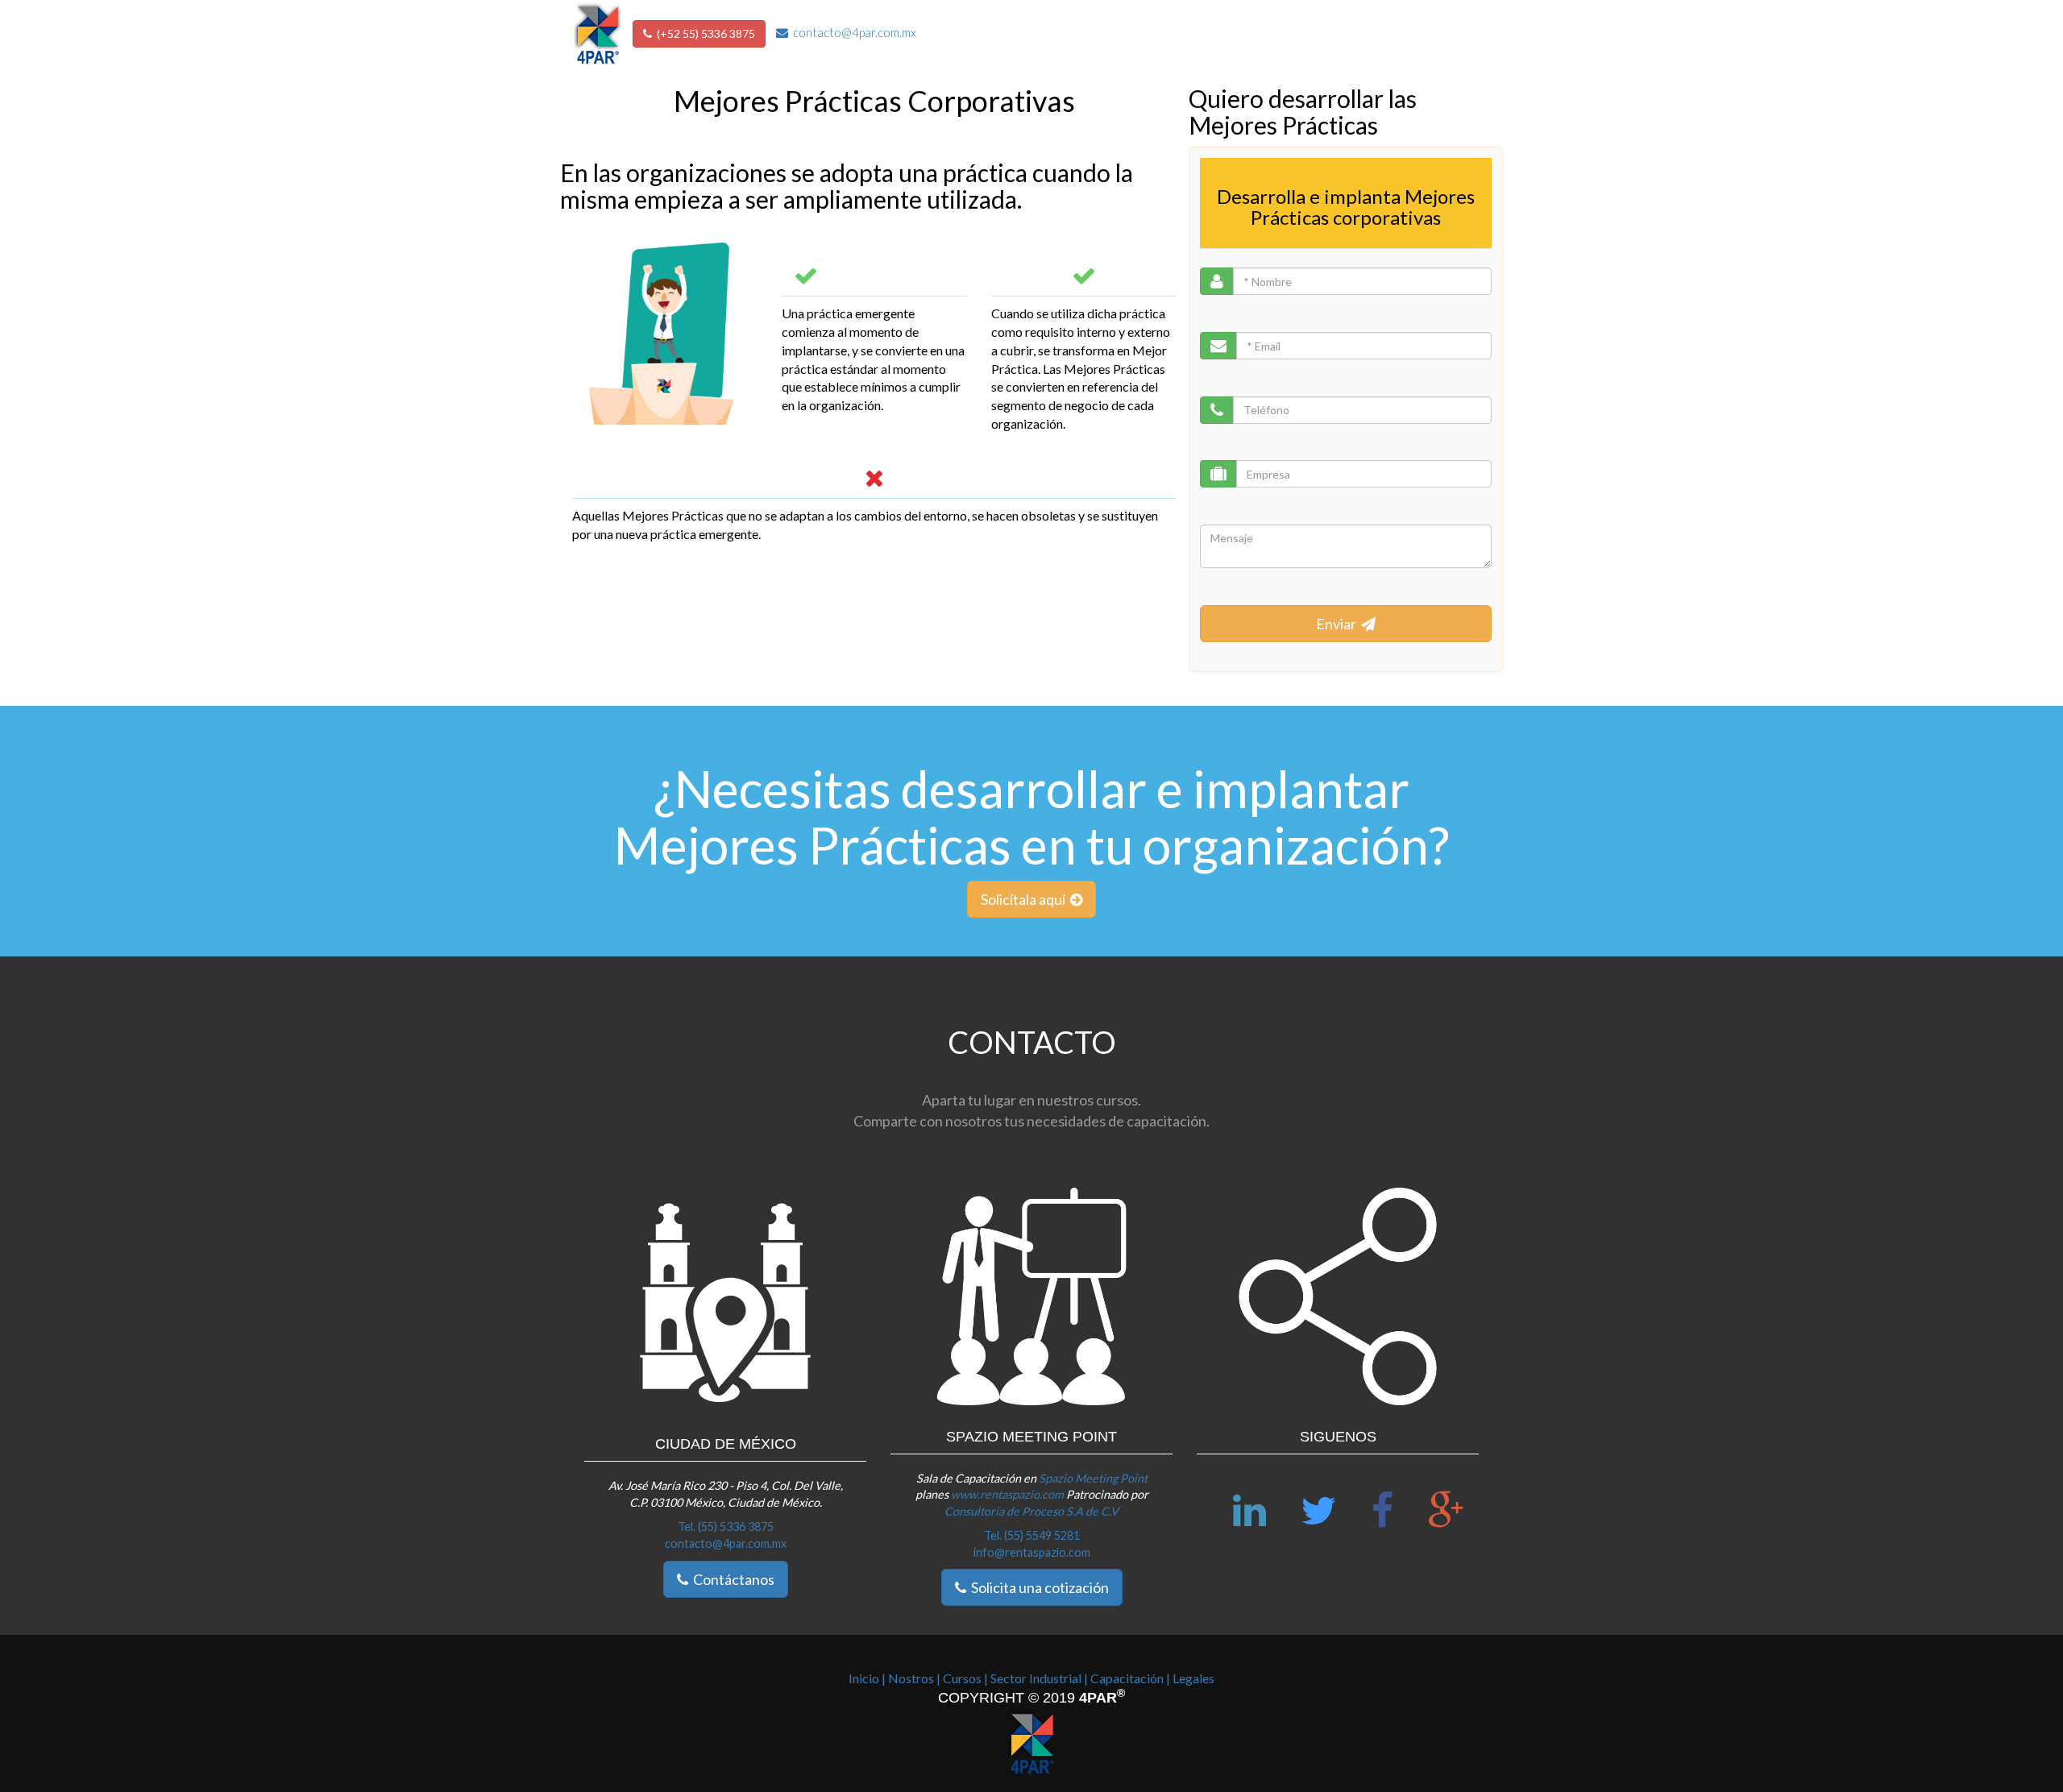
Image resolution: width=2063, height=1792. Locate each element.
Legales (1193, 1678)
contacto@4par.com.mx (852, 32)
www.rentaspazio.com (1009, 1494)
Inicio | (867, 1678)
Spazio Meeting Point (1093, 1478)
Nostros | (914, 1678)
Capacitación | (1130, 1678)
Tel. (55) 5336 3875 (726, 1527)
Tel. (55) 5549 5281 (1032, 1535)
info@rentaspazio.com (1032, 1552)
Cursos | (965, 1678)
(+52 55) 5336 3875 (704, 33)
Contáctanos (731, 1579)
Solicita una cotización (1038, 1587)
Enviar (1339, 624)
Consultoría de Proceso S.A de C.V (1031, 1511)
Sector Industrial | (1039, 1678)
